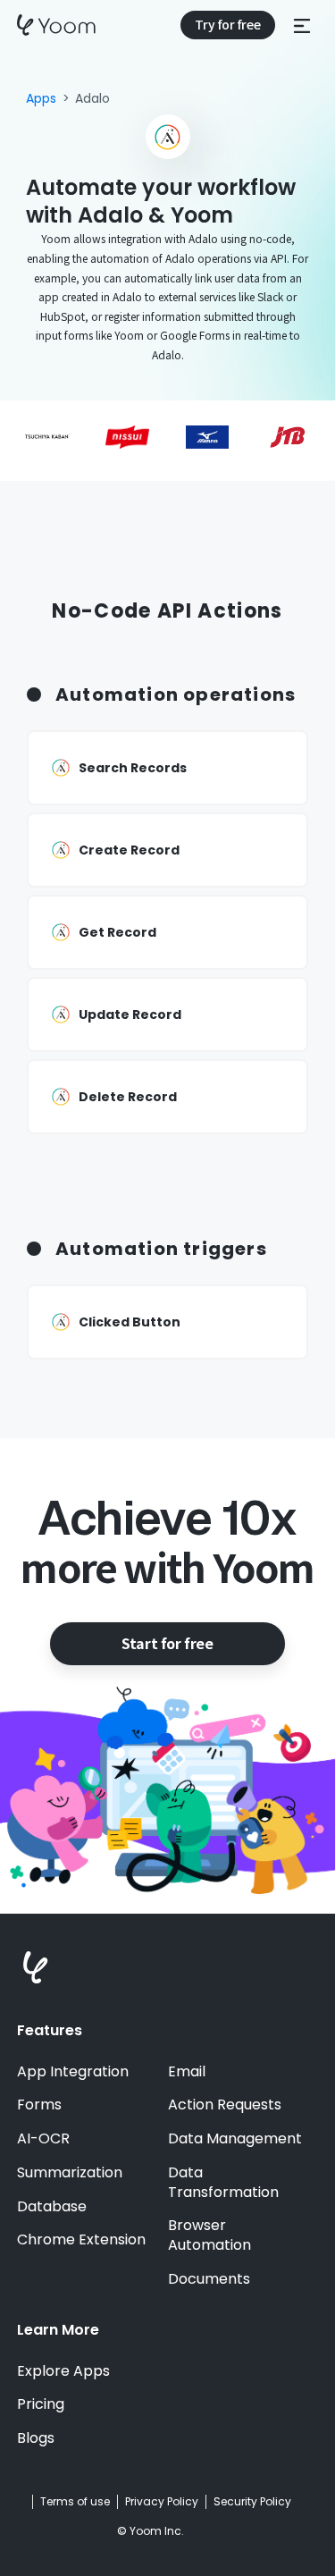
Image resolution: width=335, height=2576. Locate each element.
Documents (209, 2279)
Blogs (36, 2438)
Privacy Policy (162, 2502)
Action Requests (225, 2105)
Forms (39, 2105)
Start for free (167, 1643)
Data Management (235, 2139)
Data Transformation (223, 2183)
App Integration (73, 2072)
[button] (302, 25)
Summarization (70, 2173)
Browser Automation (209, 2235)
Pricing (41, 2404)
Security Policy (252, 2502)
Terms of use (75, 2502)
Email (187, 2072)
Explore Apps (63, 2371)
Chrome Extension (81, 2240)
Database (52, 2207)
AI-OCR (43, 2139)
